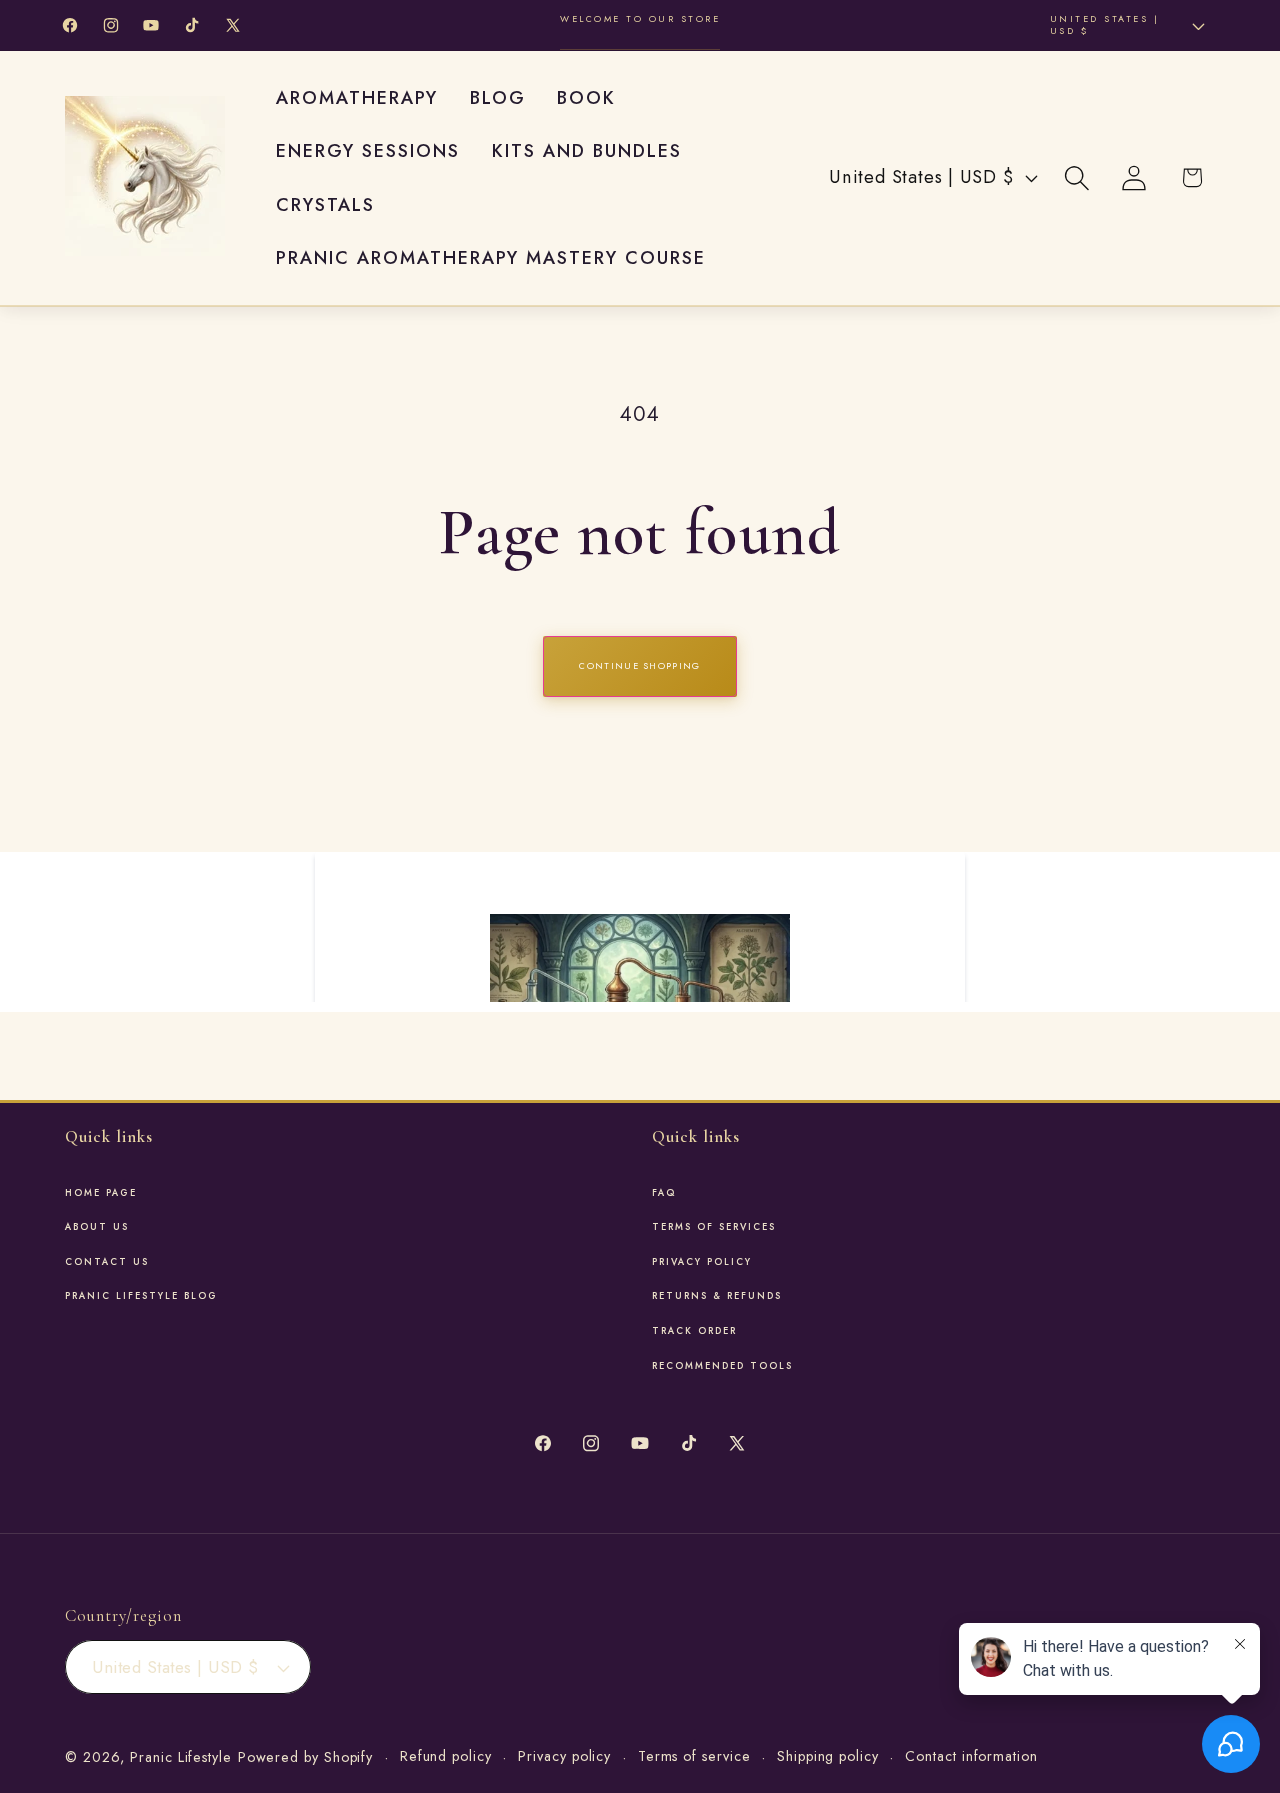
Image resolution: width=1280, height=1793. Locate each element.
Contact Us (107, 1262)
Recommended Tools (722, 1366)
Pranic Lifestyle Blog (141, 1296)
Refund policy (446, 1756)
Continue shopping (639, 665)
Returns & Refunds (717, 1296)
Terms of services (714, 1227)
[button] (1077, 177)
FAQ (664, 1193)
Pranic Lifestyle (181, 1757)
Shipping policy (828, 1756)
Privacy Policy (702, 1262)
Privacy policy (564, 1756)
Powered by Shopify (305, 1757)
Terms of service (694, 1756)
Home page (101, 1193)
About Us (97, 1227)
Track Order (694, 1331)
